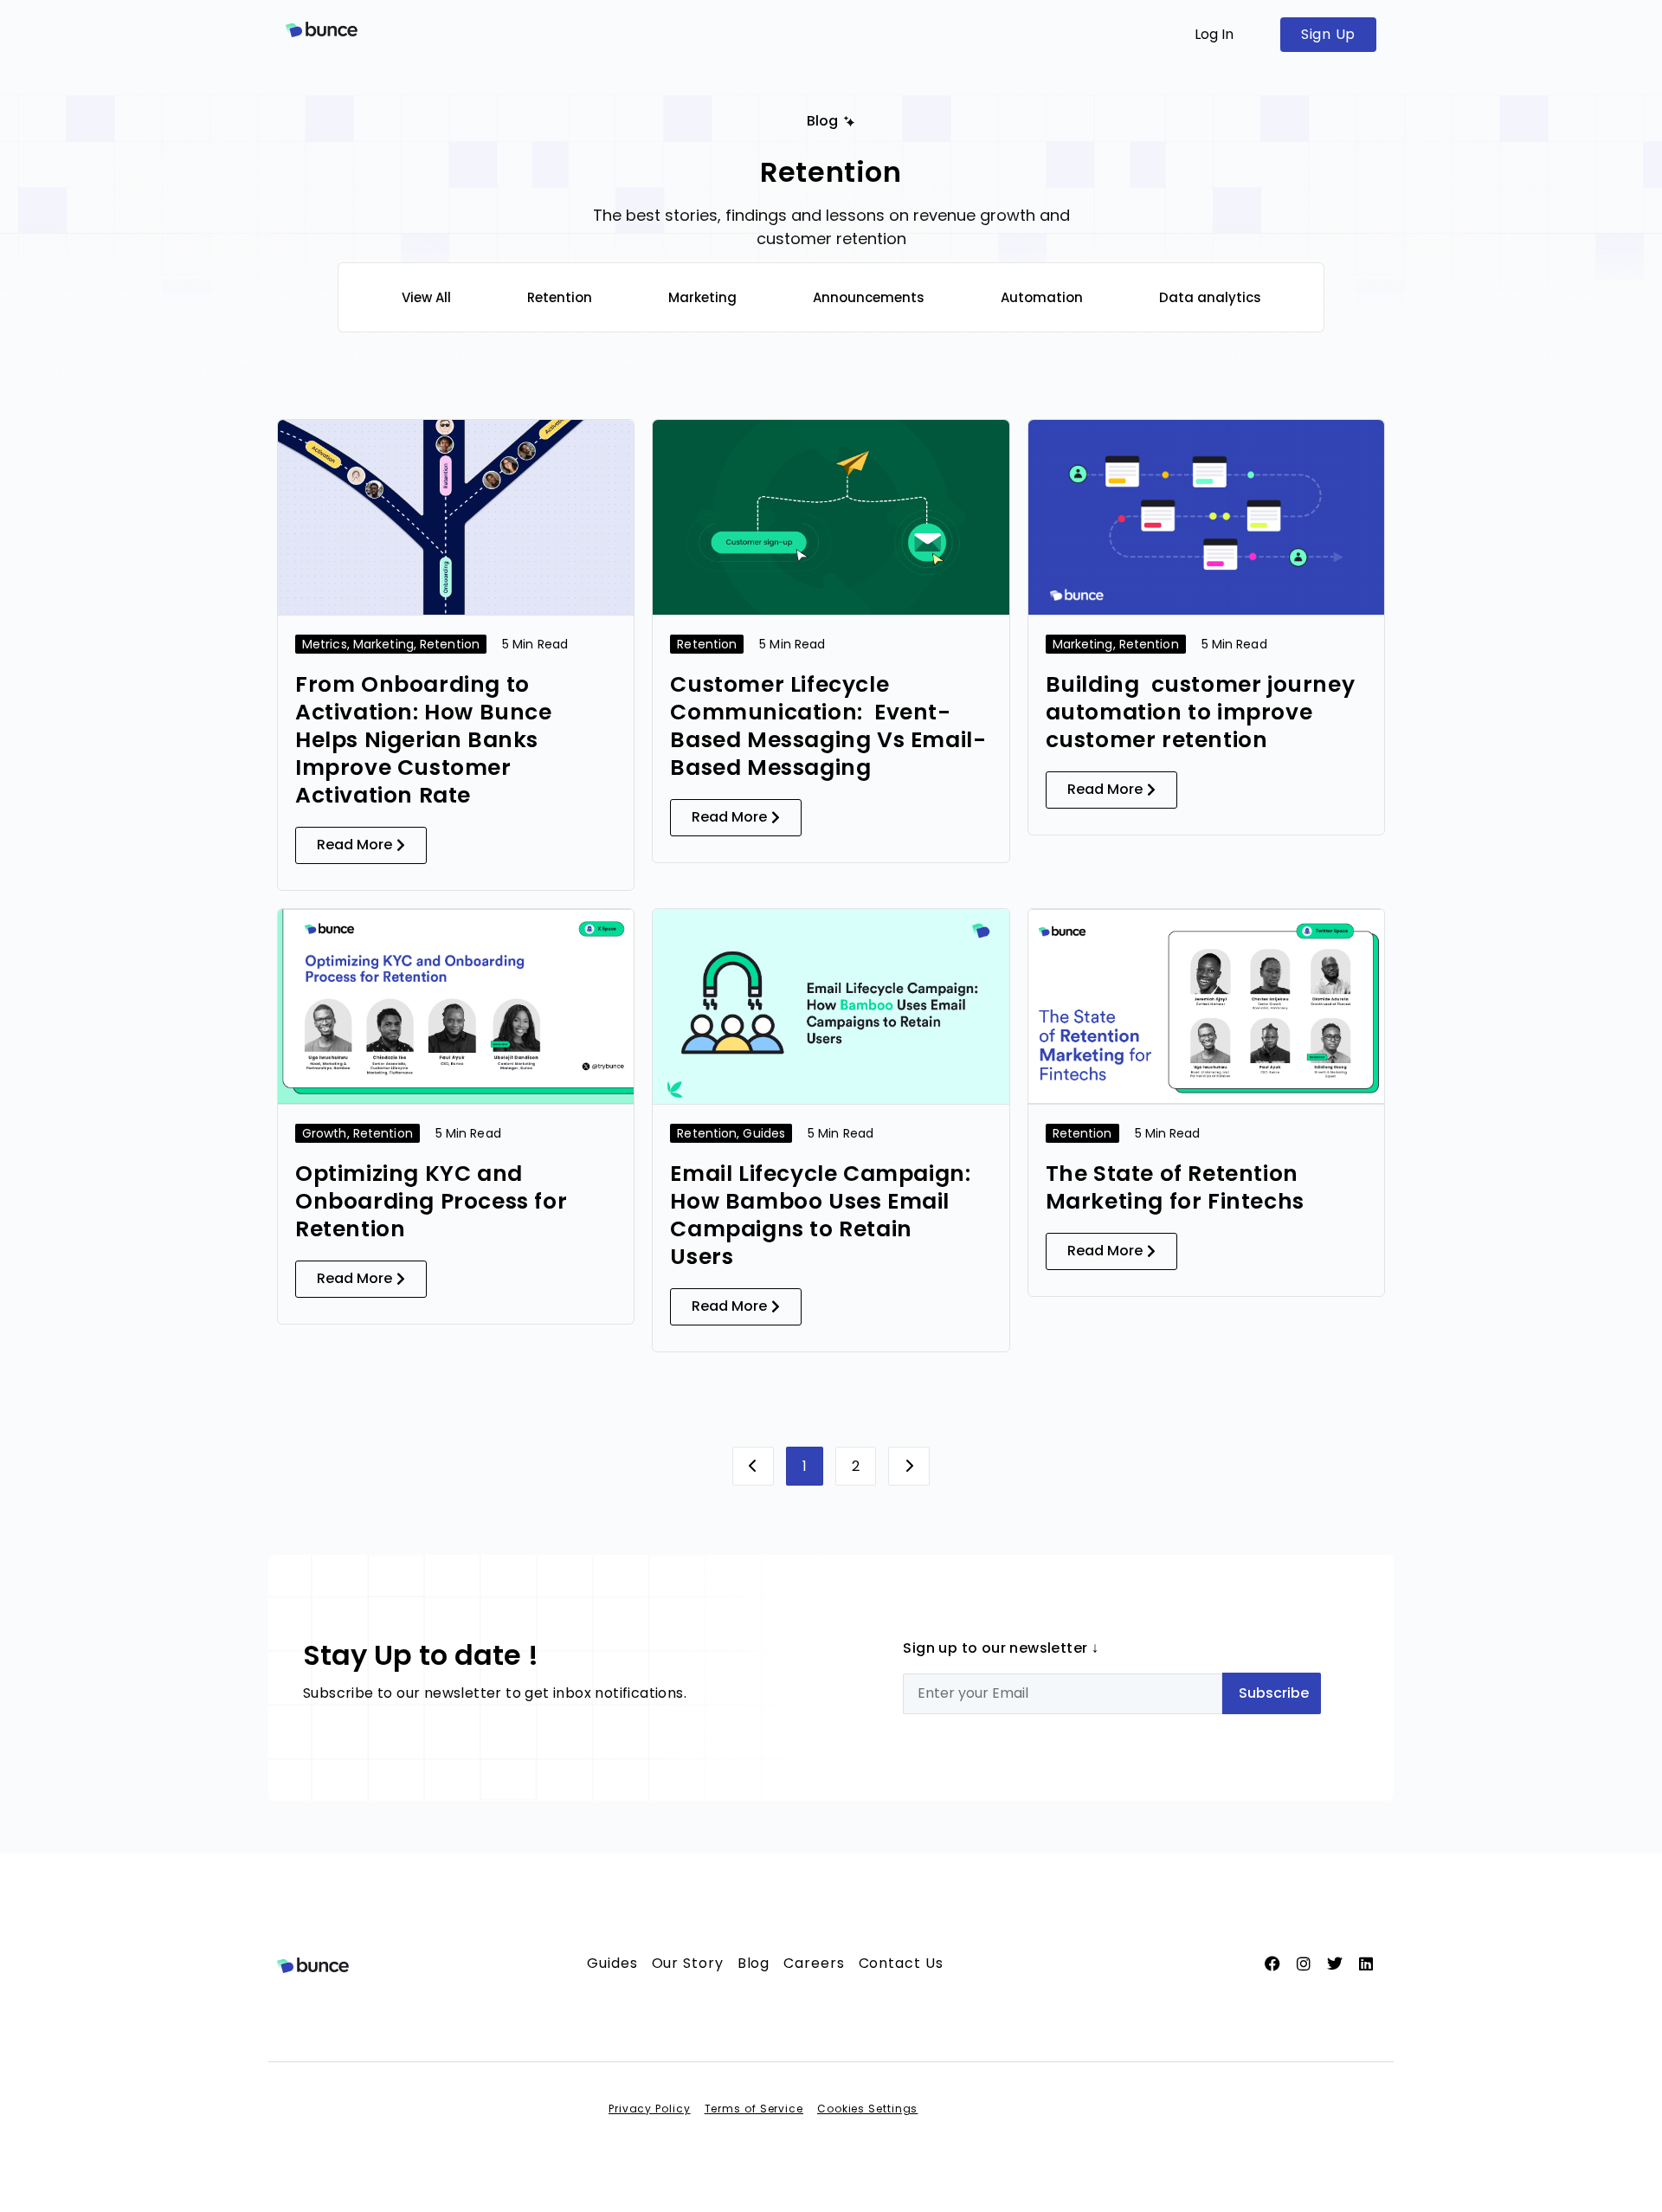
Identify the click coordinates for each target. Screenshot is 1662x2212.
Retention (450, 644)
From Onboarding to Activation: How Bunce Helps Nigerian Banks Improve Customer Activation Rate (424, 740)
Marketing (383, 644)
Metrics (325, 644)
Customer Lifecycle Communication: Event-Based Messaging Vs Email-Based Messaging (828, 726)
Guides (764, 1133)
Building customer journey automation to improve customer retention (1201, 712)
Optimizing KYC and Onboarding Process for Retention (431, 1201)
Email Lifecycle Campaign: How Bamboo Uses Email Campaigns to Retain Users (820, 1215)
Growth (325, 1133)
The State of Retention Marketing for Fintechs (1178, 1187)
